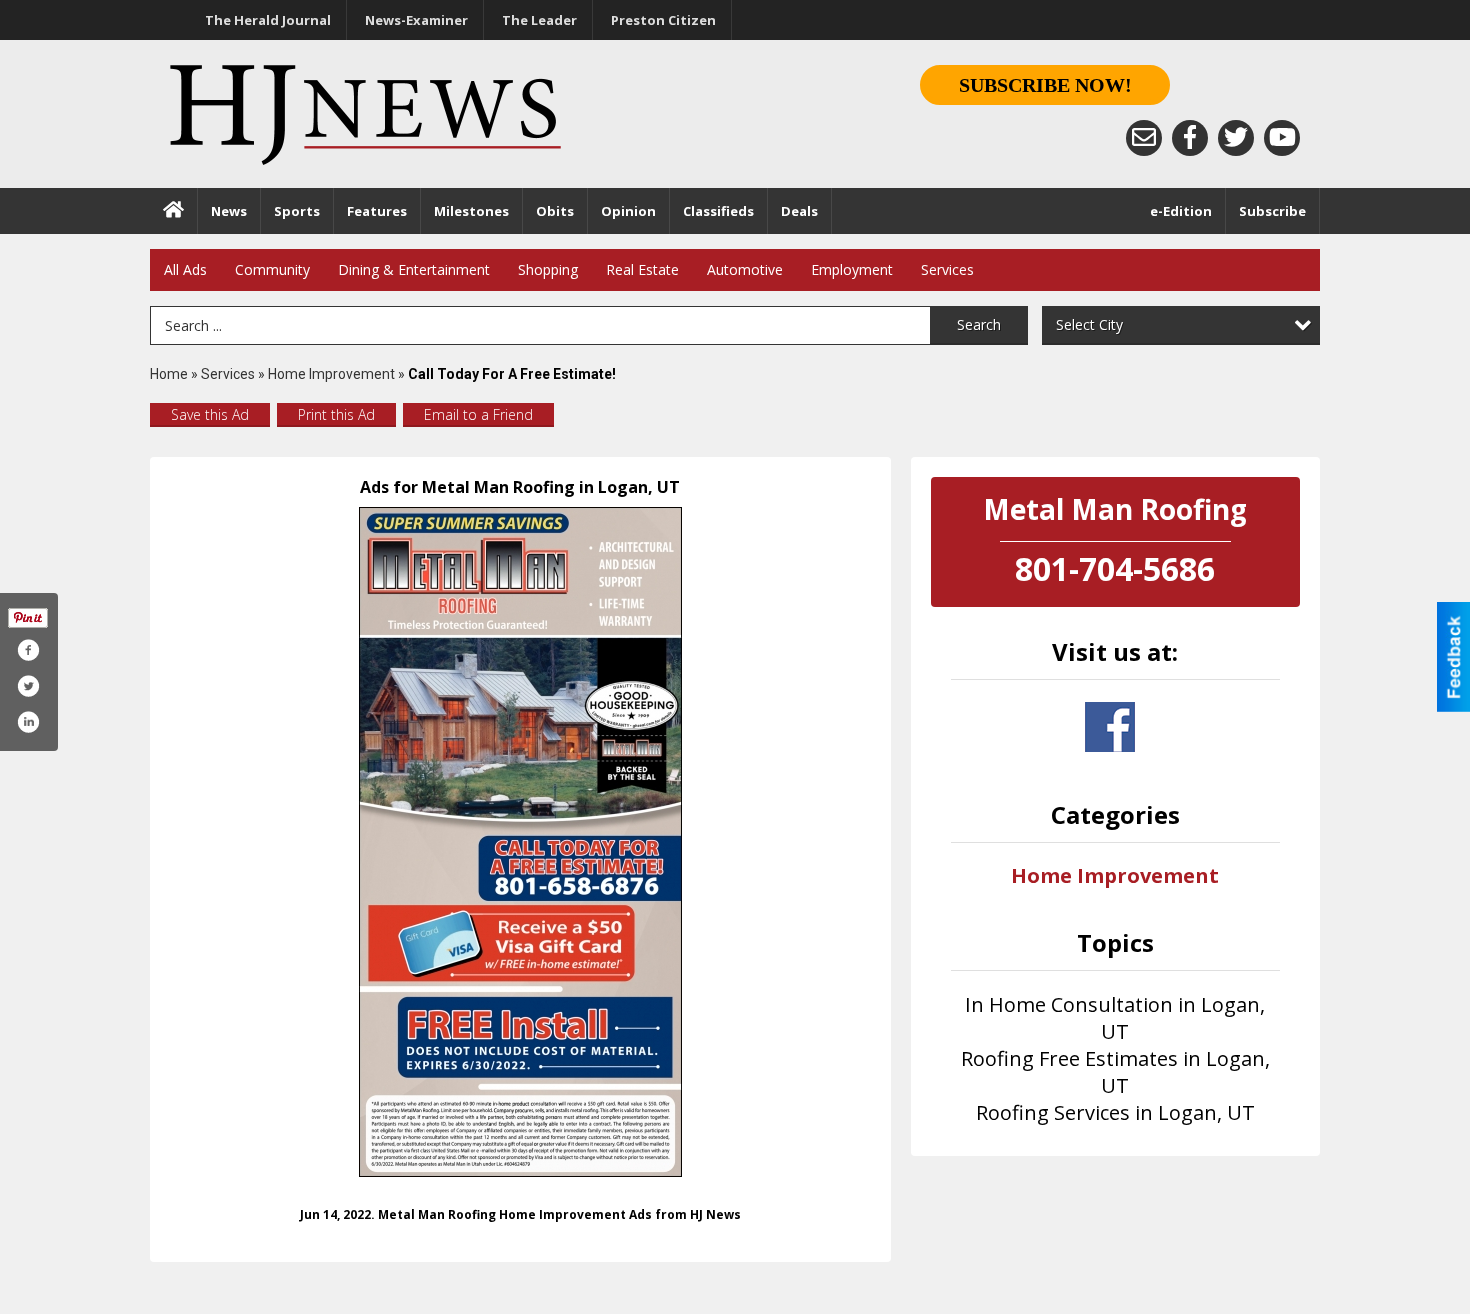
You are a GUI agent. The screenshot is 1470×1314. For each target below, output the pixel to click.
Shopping (548, 269)
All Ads (185, 269)
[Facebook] (1190, 138)
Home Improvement (331, 374)
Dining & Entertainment (414, 269)
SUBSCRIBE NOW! (1045, 85)
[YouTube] (1282, 138)
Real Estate (642, 269)
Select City (1089, 324)
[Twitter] (1236, 138)
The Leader (539, 20)
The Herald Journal (268, 20)
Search (979, 324)
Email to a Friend (478, 414)
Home (169, 374)
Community (272, 269)
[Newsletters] (1144, 138)
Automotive (745, 269)
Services (947, 269)
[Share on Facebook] (28, 650)
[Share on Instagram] (28, 722)
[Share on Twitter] (28, 686)
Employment (852, 269)
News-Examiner (416, 20)
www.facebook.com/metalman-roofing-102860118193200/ (1110, 727)
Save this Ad (210, 414)
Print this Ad (336, 414)
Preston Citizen (663, 20)
